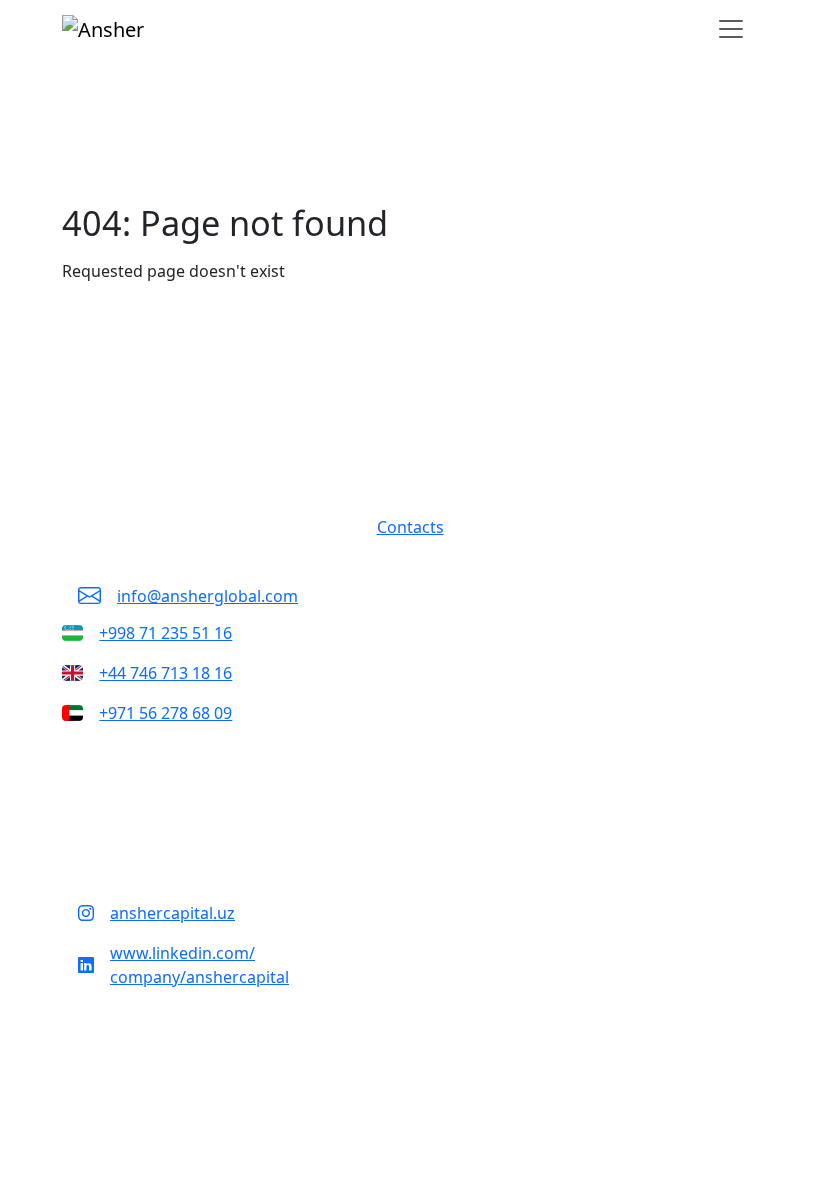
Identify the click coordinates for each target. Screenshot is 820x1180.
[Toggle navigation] (731, 29)
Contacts (410, 527)
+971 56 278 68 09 (165, 713)
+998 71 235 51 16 (165, 633)
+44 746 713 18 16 (165, 673)
